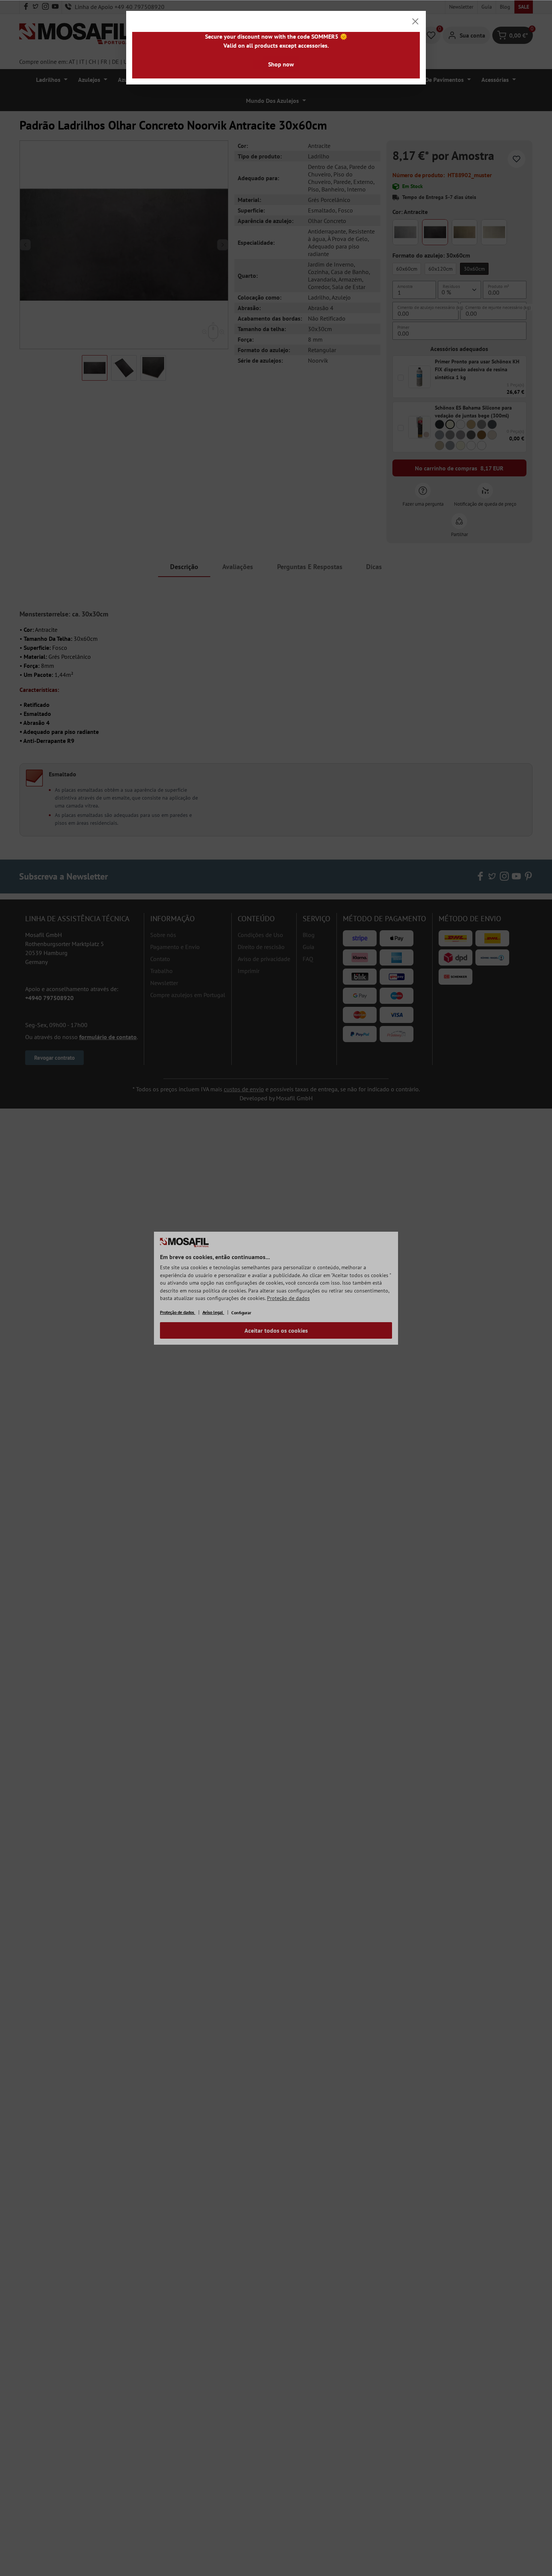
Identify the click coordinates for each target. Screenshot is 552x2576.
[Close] (415, 21)
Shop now (281, 64)
